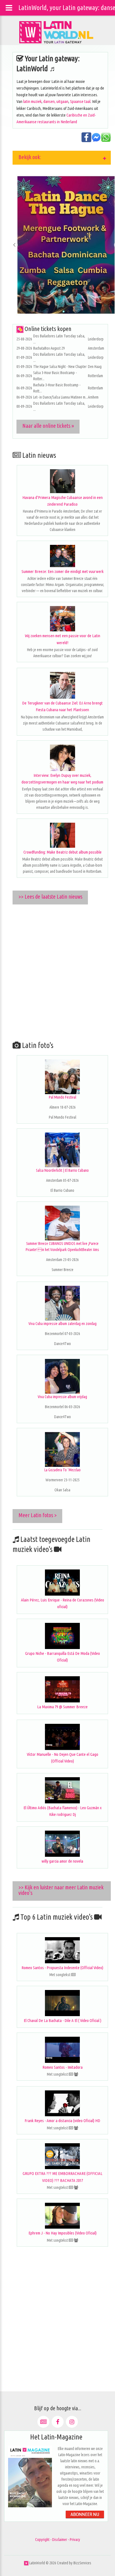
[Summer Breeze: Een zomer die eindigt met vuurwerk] (62, 556)
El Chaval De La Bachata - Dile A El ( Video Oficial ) (63, 2020)
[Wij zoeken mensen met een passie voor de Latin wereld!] (62, 619)
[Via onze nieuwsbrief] (43, 2422)
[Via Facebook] (58, 2422)
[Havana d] (62, 481)
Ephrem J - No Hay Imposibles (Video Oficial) (63, 2233)
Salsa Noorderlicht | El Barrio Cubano (62, 1170)
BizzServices (82, 2563)
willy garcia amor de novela (62, 1861)
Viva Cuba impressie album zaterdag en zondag (63, 1324)
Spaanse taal (80, 101)
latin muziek (32, 101)
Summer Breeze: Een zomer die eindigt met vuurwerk (63, 571)
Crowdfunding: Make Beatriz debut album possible (63, 852)
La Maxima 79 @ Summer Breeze (62, 1707)
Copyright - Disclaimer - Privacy (58, 2540)
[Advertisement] (57, 971)
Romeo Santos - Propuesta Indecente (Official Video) (62, 1968)
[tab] (62, 158)
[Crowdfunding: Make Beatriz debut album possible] (62, 835)
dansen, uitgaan (56, 101)
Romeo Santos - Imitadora (63, 2067)
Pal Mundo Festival (63, 1097)
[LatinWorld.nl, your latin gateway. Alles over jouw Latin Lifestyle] (26, 2563)
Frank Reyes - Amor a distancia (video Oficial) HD (62, 2121)
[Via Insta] (72, 2422)
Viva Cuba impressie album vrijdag (62, 1397)
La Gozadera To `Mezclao (63, 1470)
